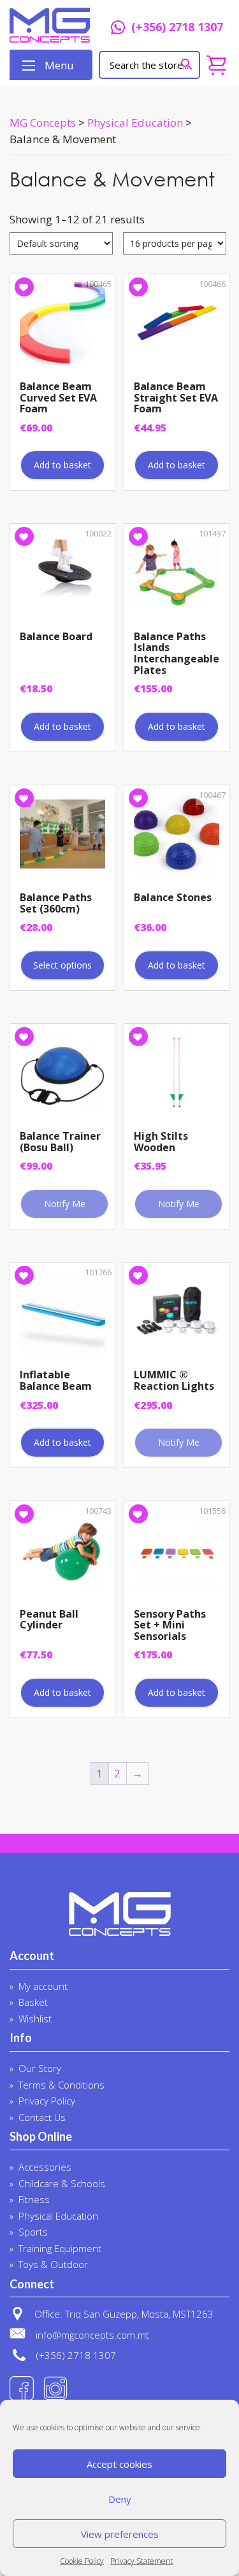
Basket (33, 2002)
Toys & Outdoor (53, 2264)
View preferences (120, 2534)
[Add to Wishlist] (24, 287)
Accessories (45, 2167)
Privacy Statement (141, 2561)
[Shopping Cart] (216, 65)
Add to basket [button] (62, 465)
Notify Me (65, 1204)
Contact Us (42, 2117)
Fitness (34, 2199)
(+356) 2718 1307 (177, 28)
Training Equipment (60, 2248)
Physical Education (58, 2216)
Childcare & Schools (62, 2183)
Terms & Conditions (62, 2085)
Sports (33, 2232)
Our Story (40, 2068)
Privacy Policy (47, 2101)
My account (43, 1986)
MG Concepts (50, 25)
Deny (120, 2499)
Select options (62, 965)
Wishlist (35, 2019)
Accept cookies (119, 2464)
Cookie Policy (82, 2561)
